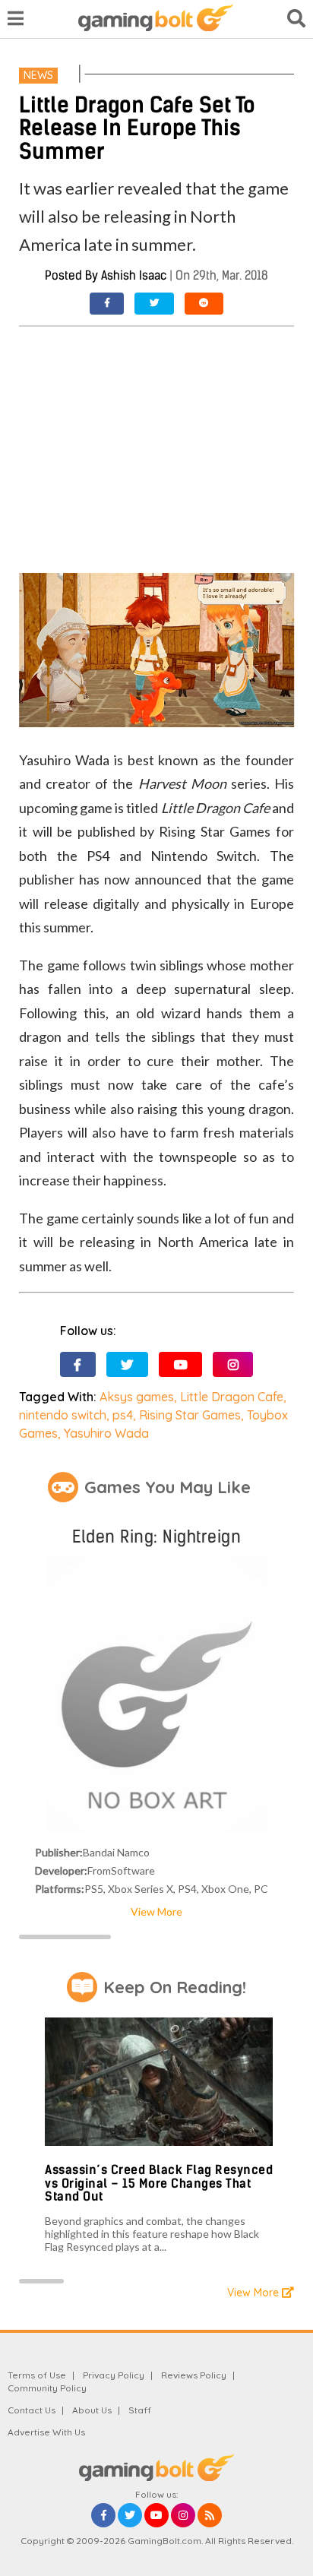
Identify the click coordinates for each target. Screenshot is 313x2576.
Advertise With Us (46, 2432)
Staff (140, 2410)
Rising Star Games (190, 1415)
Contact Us (32, 2410)
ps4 (123, 1415)
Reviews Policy (194, 2375)
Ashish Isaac (134, 275)
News (38, 75)
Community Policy (47, 2388)
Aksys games (137, 1397)
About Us (92, 2410)
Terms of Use (37, 2375)
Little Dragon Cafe (232, 1397)
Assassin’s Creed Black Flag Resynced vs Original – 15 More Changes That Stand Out (159, 2183)
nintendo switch (63, 1415)
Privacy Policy (114, 2375)
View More (156, 1911)
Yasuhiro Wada (106, 1433)
